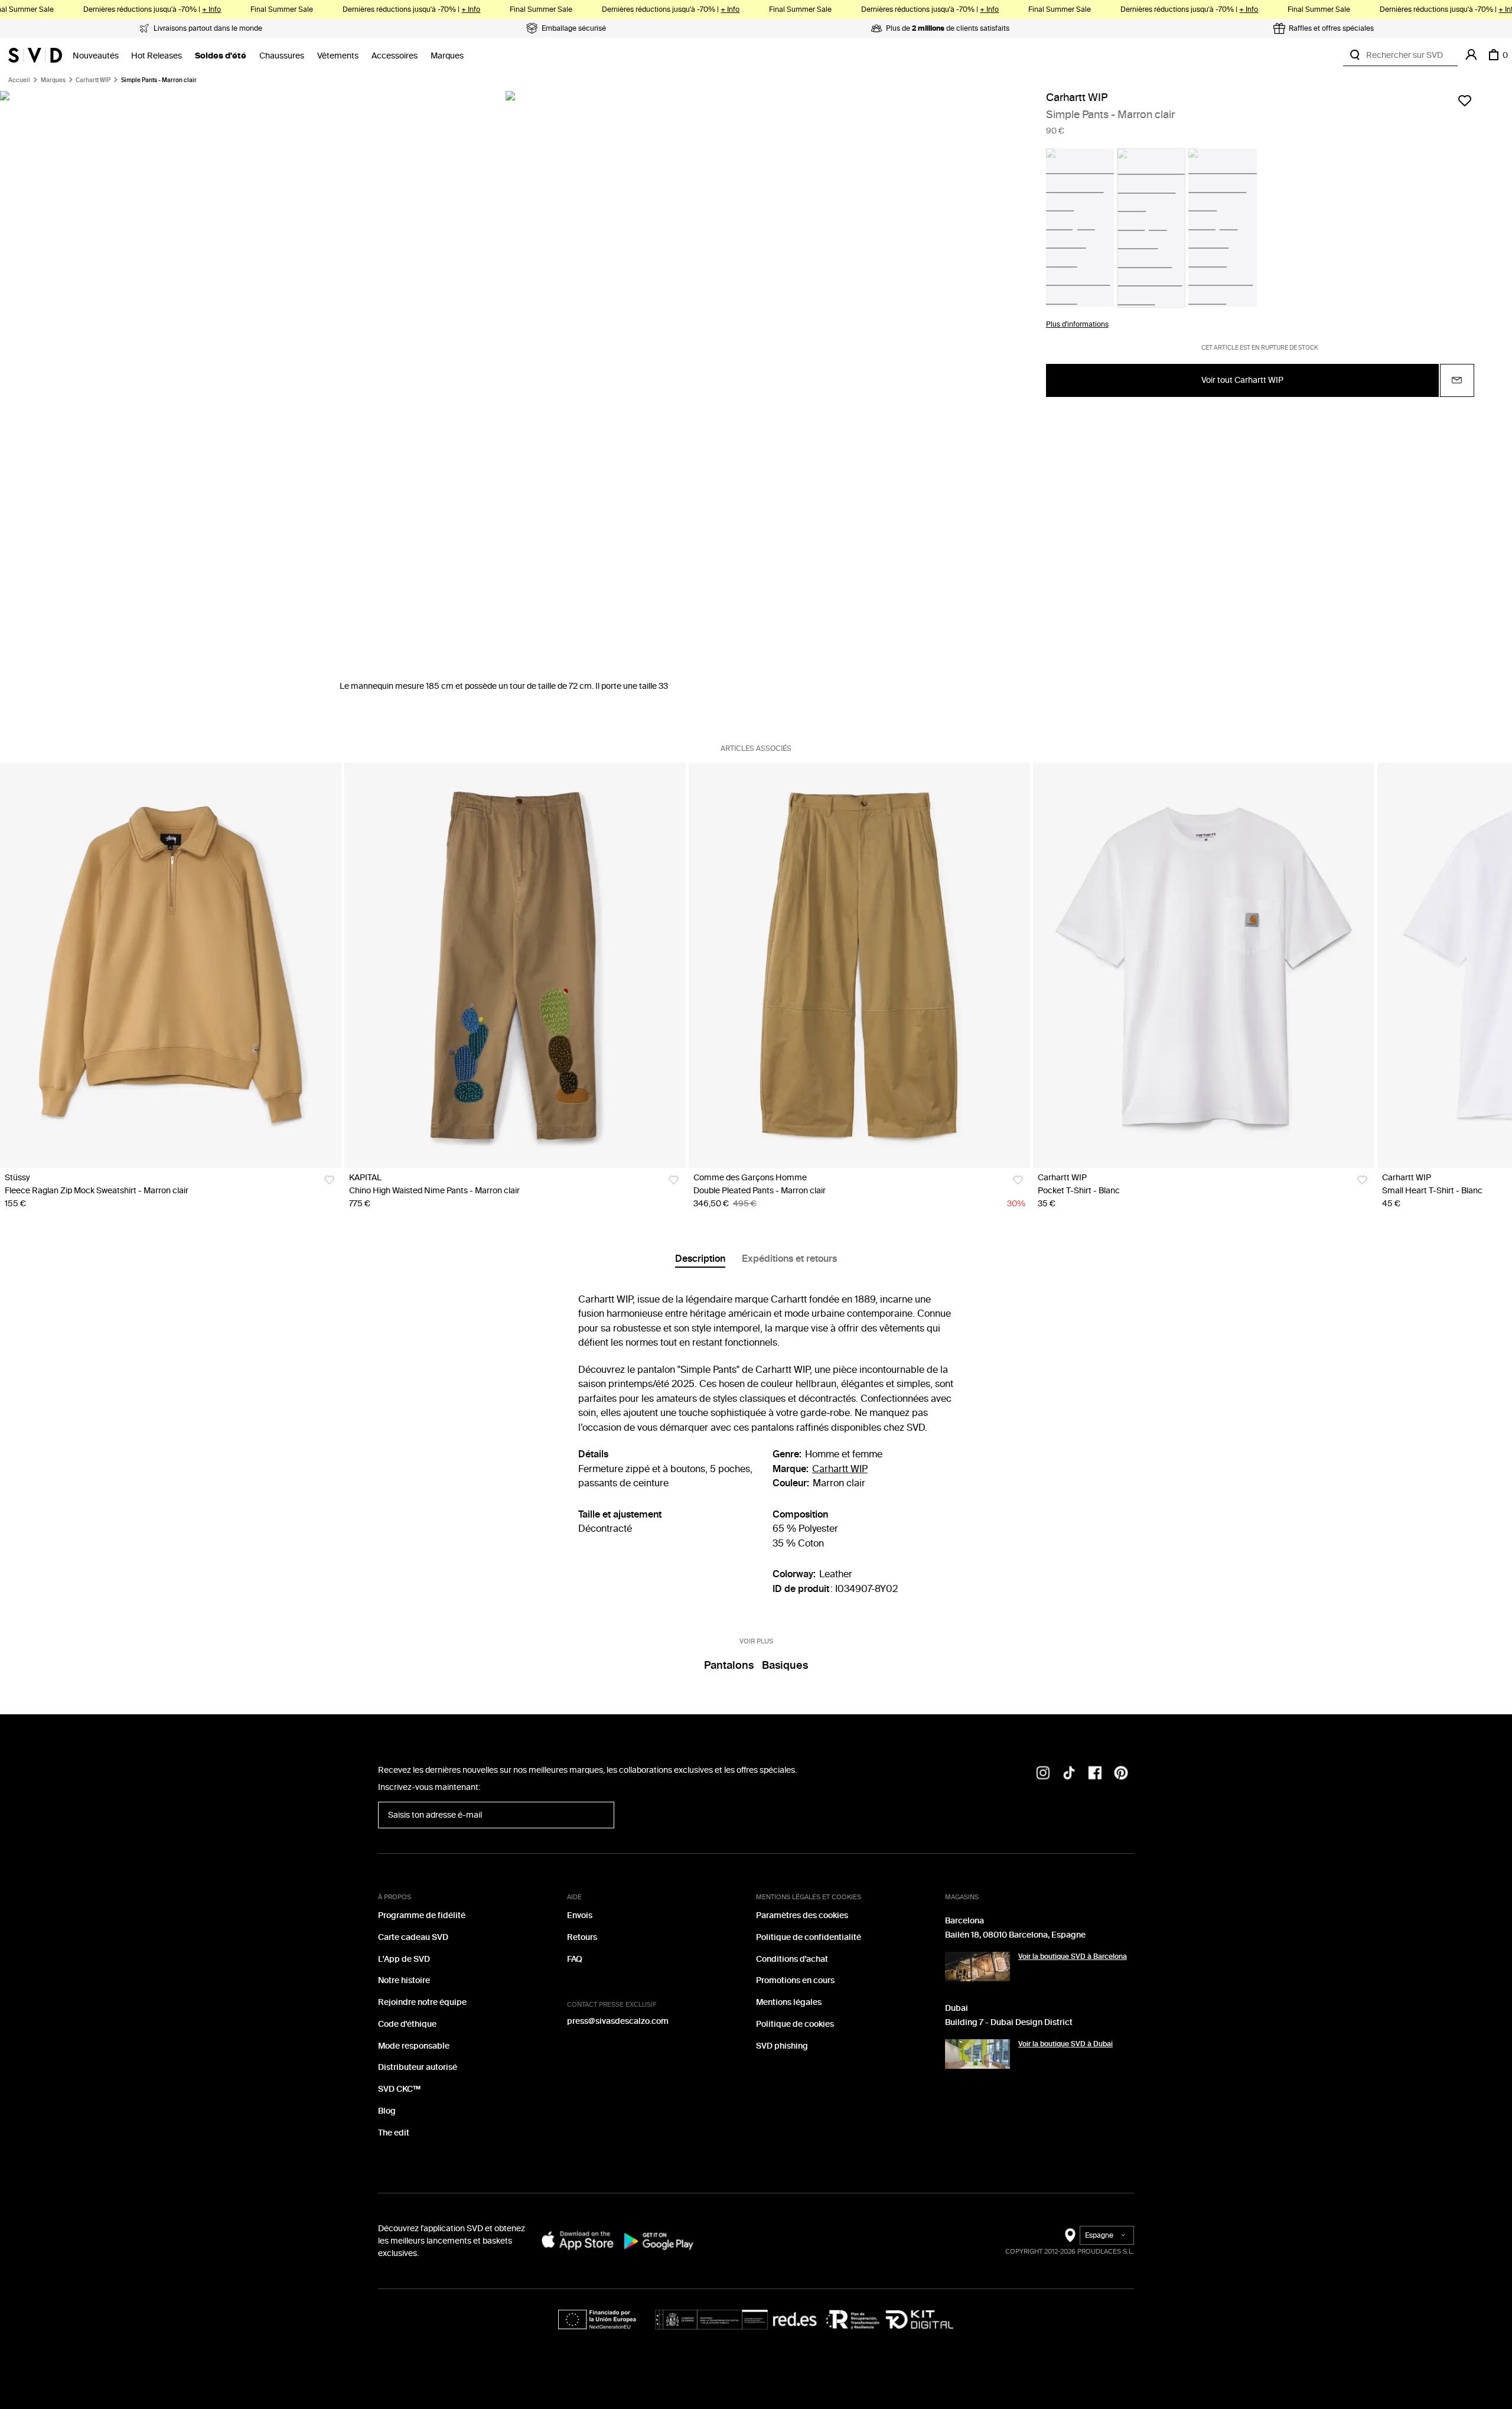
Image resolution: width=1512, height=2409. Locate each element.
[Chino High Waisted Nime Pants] (515, 965)
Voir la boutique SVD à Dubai (1065, 2044)
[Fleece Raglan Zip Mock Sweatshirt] (171, 965)
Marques (447, 56)
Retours (582, 1937)
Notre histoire (404, 1980)
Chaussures (282, 56)
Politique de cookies (795, 2024)
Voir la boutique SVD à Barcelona (1073, 1957)
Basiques (785, 1665)
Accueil (19, 80)
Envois (580, 1915)
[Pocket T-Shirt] (1204, 965)
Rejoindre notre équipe (422, 2002)
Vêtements (338, 56)
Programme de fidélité (422, 1915)
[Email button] (1457, 380)
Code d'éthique (407, 2024)
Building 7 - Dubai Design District (1009, 2022)
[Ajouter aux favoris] (1465, 100)
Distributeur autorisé (418, 2067)
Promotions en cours (795, 1980)
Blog (387, 2111)
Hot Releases (157, 56)
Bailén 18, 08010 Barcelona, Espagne (1015, 1935)
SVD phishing (782, 2046)
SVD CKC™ (399, 2089)
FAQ (575, 1959)
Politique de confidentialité (809, 1937)
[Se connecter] (1471, 55)
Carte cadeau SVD (413, 1937)
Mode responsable (414, 2046)
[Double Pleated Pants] (859, 965)
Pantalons (729, 1665)
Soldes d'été (221, 56)
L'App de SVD (404, 1959)
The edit (394, 2133)
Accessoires (395, 56)
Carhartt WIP (93, 80)
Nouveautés (96, 56)
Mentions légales (789, 2002)
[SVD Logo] (35, 55)
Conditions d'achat (792, 1959)
